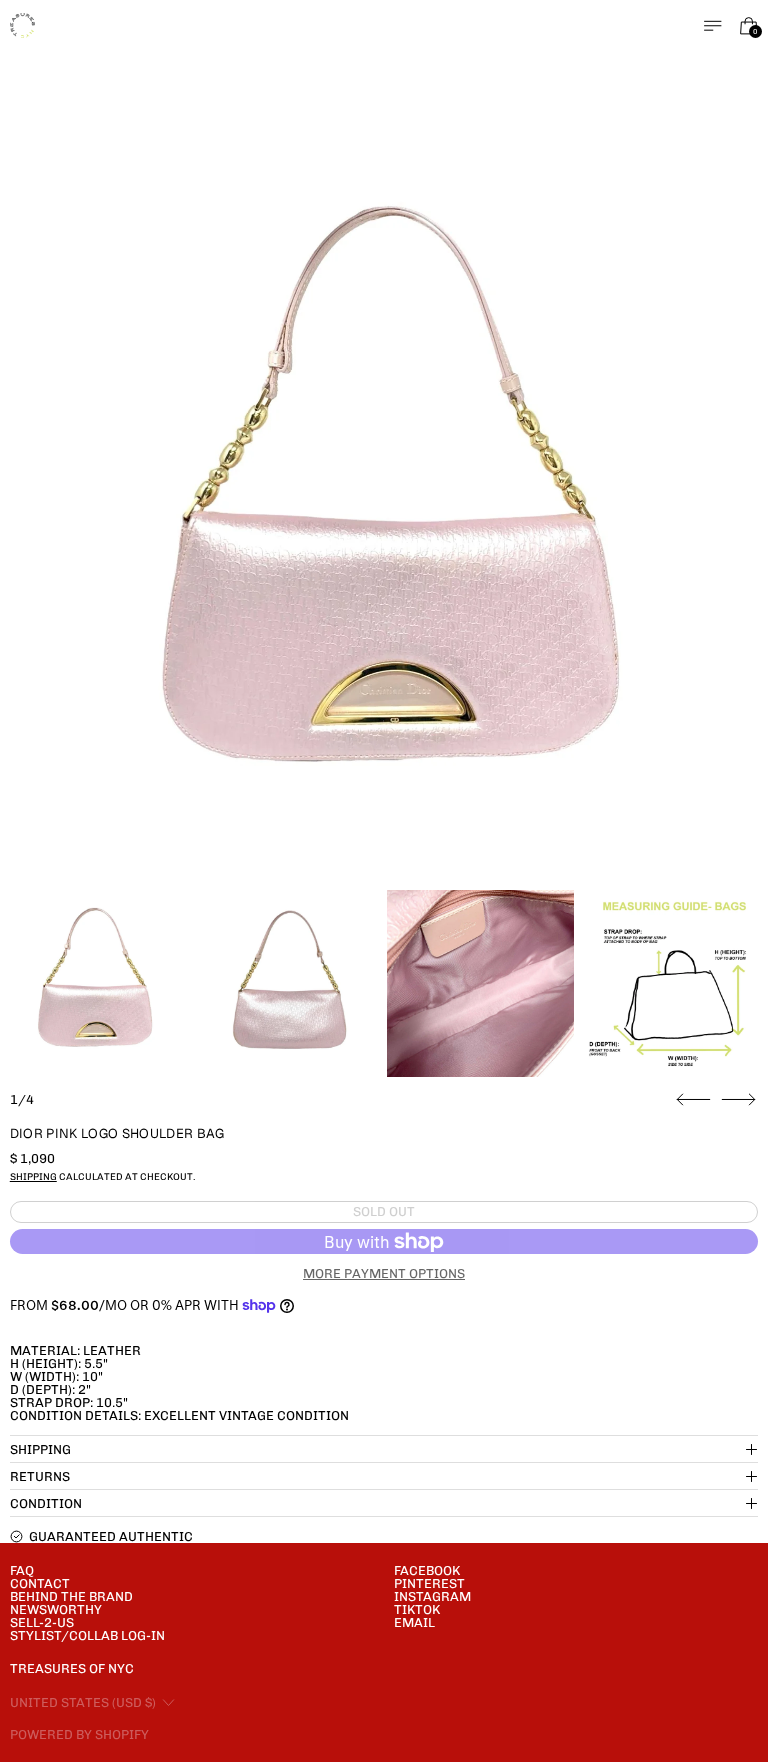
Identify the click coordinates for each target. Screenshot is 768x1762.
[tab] (93, 983)
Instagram (432, 1596)
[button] (384, 509)
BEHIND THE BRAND (71, 1596)
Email (414, 1622)
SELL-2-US (42, 1622)
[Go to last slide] (693, 1100)
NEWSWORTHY (56, 1609)
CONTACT (40, 1583)
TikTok (417, 1609)
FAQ (22, 1570)
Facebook (427, 1570)
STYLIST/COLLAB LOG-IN (87, 1635)
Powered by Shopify (79, 1734)
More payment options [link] (384, 1273)
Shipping (33, 1176)
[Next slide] (738, 1100)
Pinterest (429, 1583)
